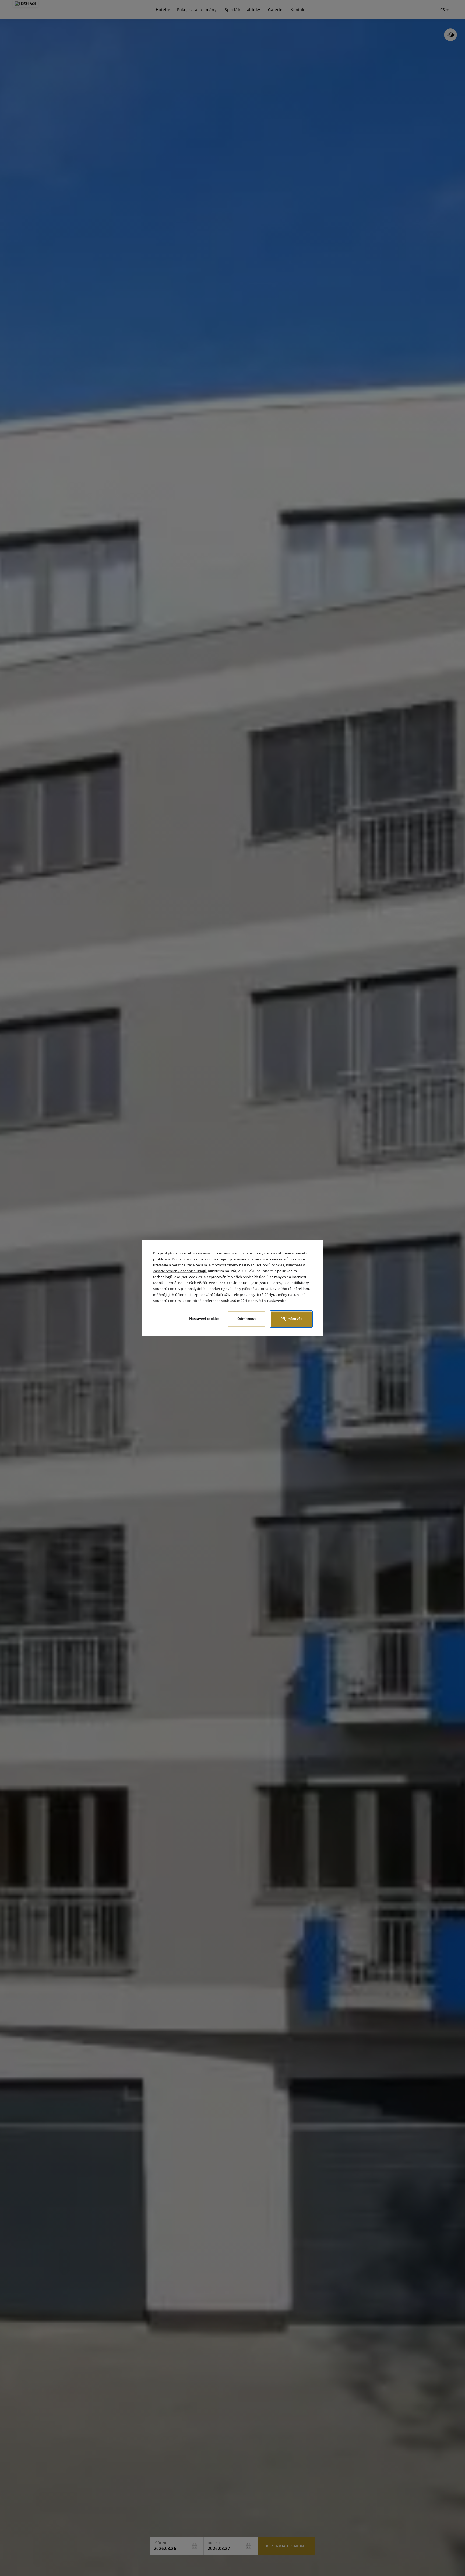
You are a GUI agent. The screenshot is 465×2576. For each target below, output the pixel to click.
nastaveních (277, 1301)
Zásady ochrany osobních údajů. (180, 1271)
